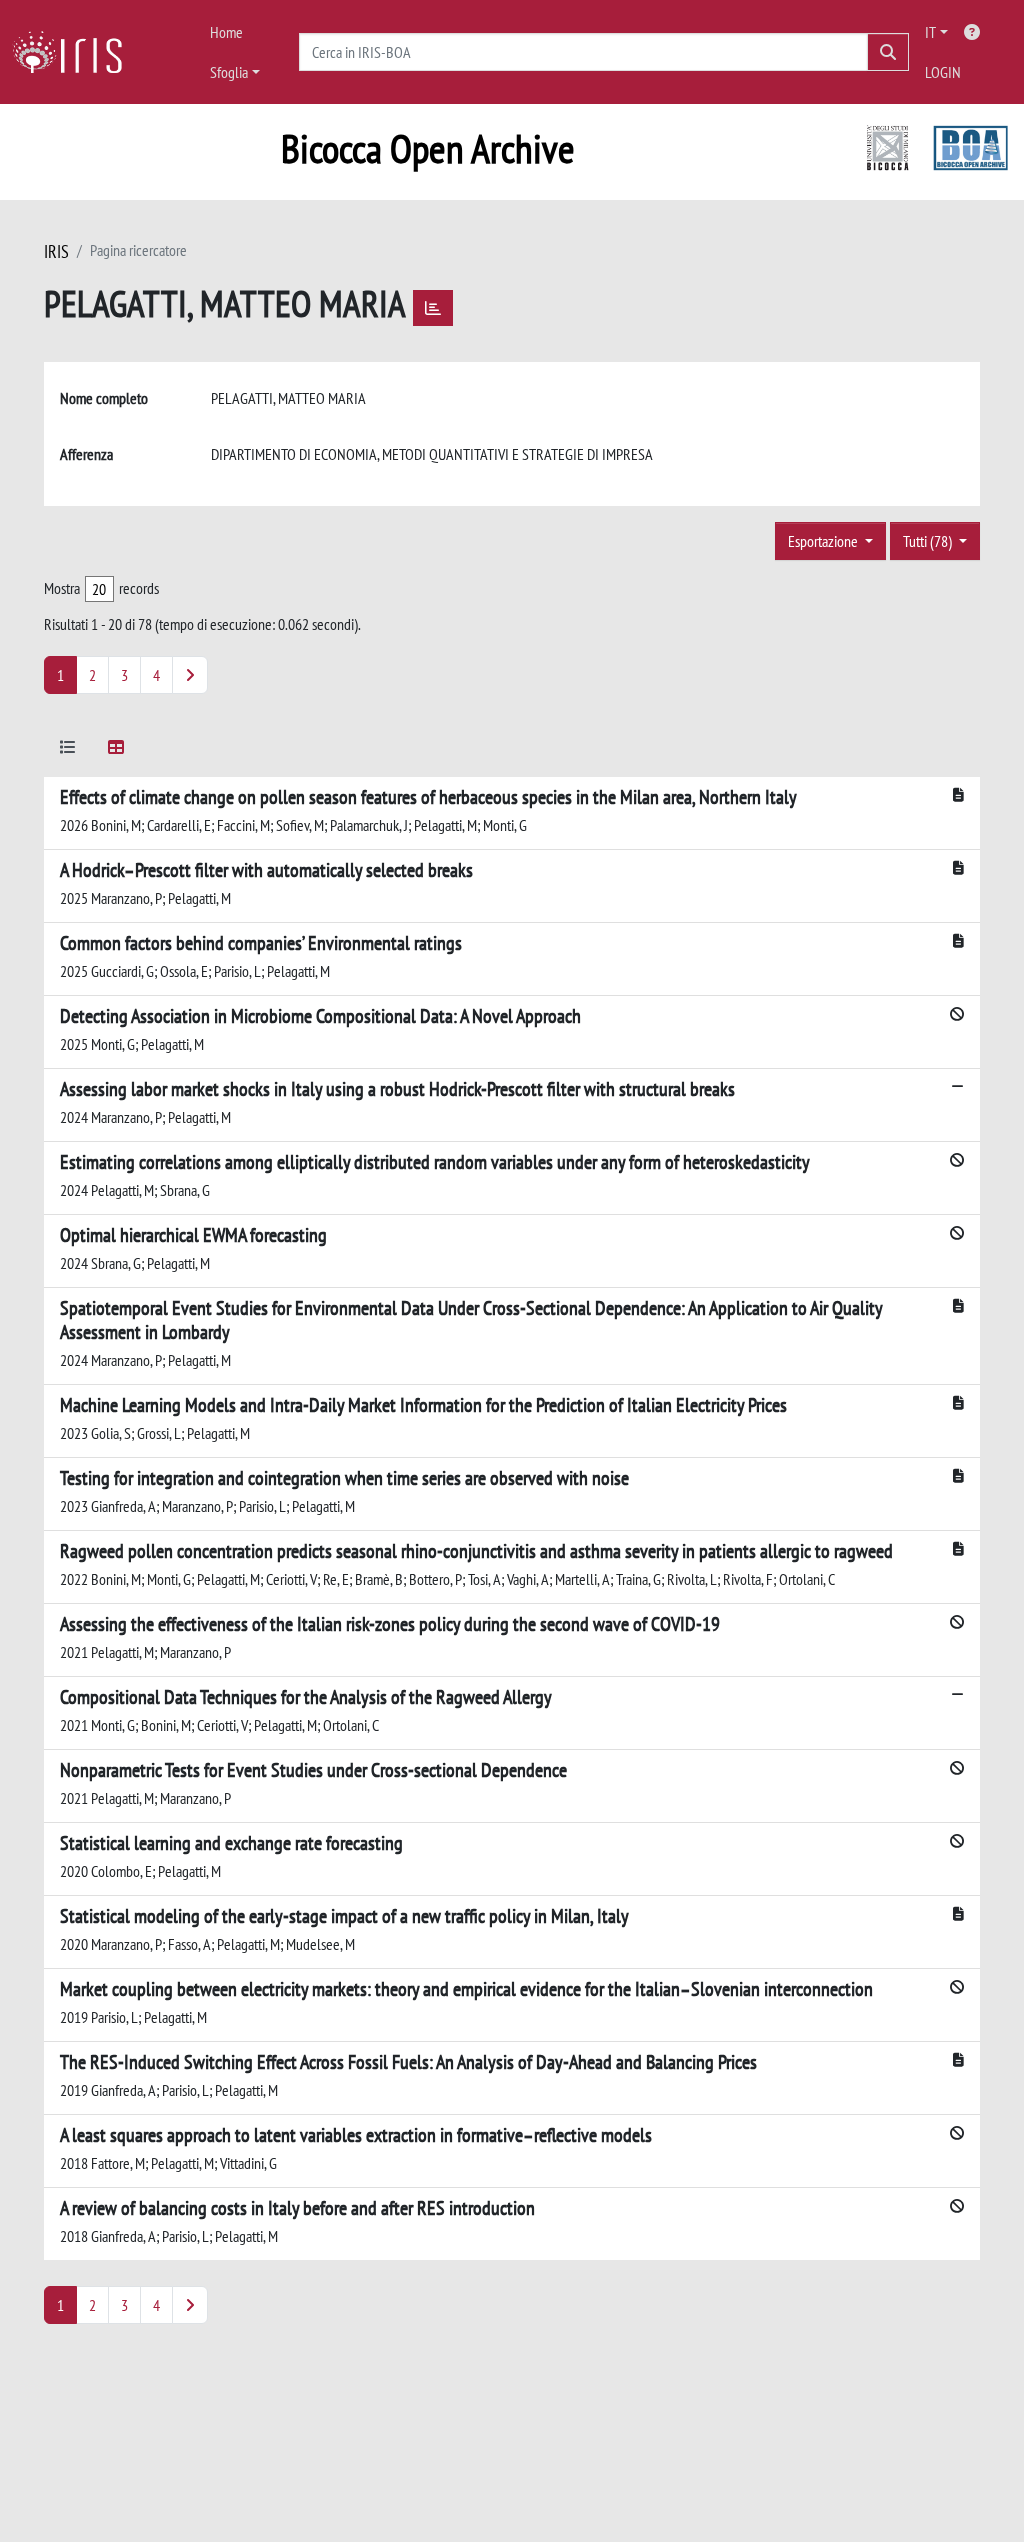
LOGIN (943, 72)
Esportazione (824, 541)
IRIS (56, 251)
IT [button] (930, 32)
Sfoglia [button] (229, 72)
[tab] (68, 750)
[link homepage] (75, 52)
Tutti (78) (929, 541)
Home (226, 32)
